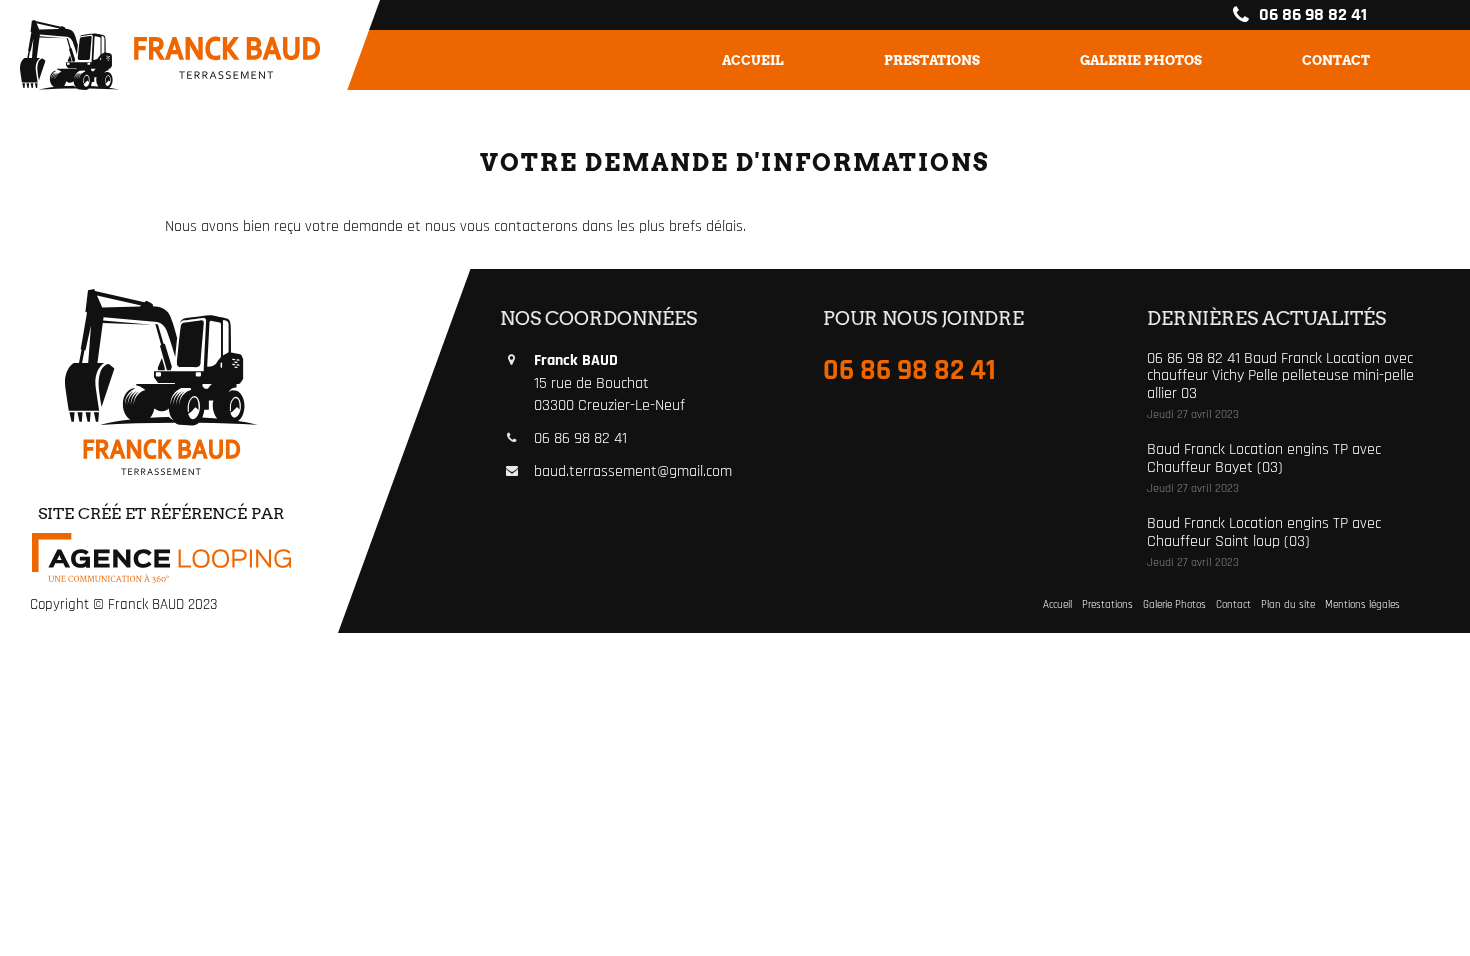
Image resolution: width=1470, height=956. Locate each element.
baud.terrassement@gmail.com (633, 471)
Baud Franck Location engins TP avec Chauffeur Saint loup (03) (1264, 532)
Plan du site (1288, 605)
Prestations (932, 60)
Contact (1336, 60)
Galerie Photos (1141, 60)
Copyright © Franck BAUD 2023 (123, 604)
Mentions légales (1362, 605)
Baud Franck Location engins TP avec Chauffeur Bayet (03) (1264, 458)
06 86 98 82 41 (1311, 14)
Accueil (753, 60)
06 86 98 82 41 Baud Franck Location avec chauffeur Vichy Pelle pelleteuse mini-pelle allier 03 (1280, 376)
